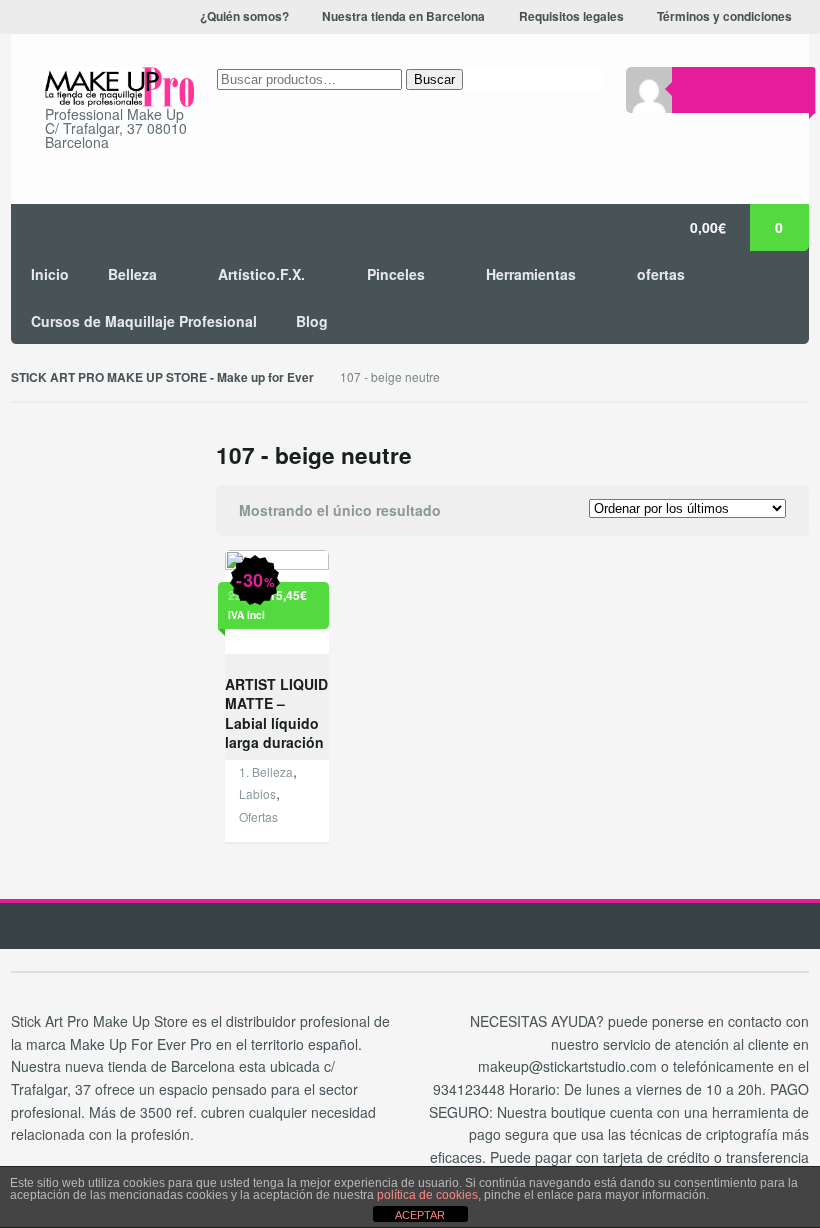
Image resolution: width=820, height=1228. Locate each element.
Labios (257, 793)
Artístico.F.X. (261, 274)
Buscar (434, 79)
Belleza (132, 274)
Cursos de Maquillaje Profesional (144, 321)
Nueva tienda (698, 39)
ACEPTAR (420, 1215)
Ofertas (258, 816)
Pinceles (396, 274)
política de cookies (427, 1195)
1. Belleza (266, 771)
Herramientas (531, 274)
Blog (312, 321)
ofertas (661, 274)
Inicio (50, 274)
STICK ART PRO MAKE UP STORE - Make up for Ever (162, 377)
